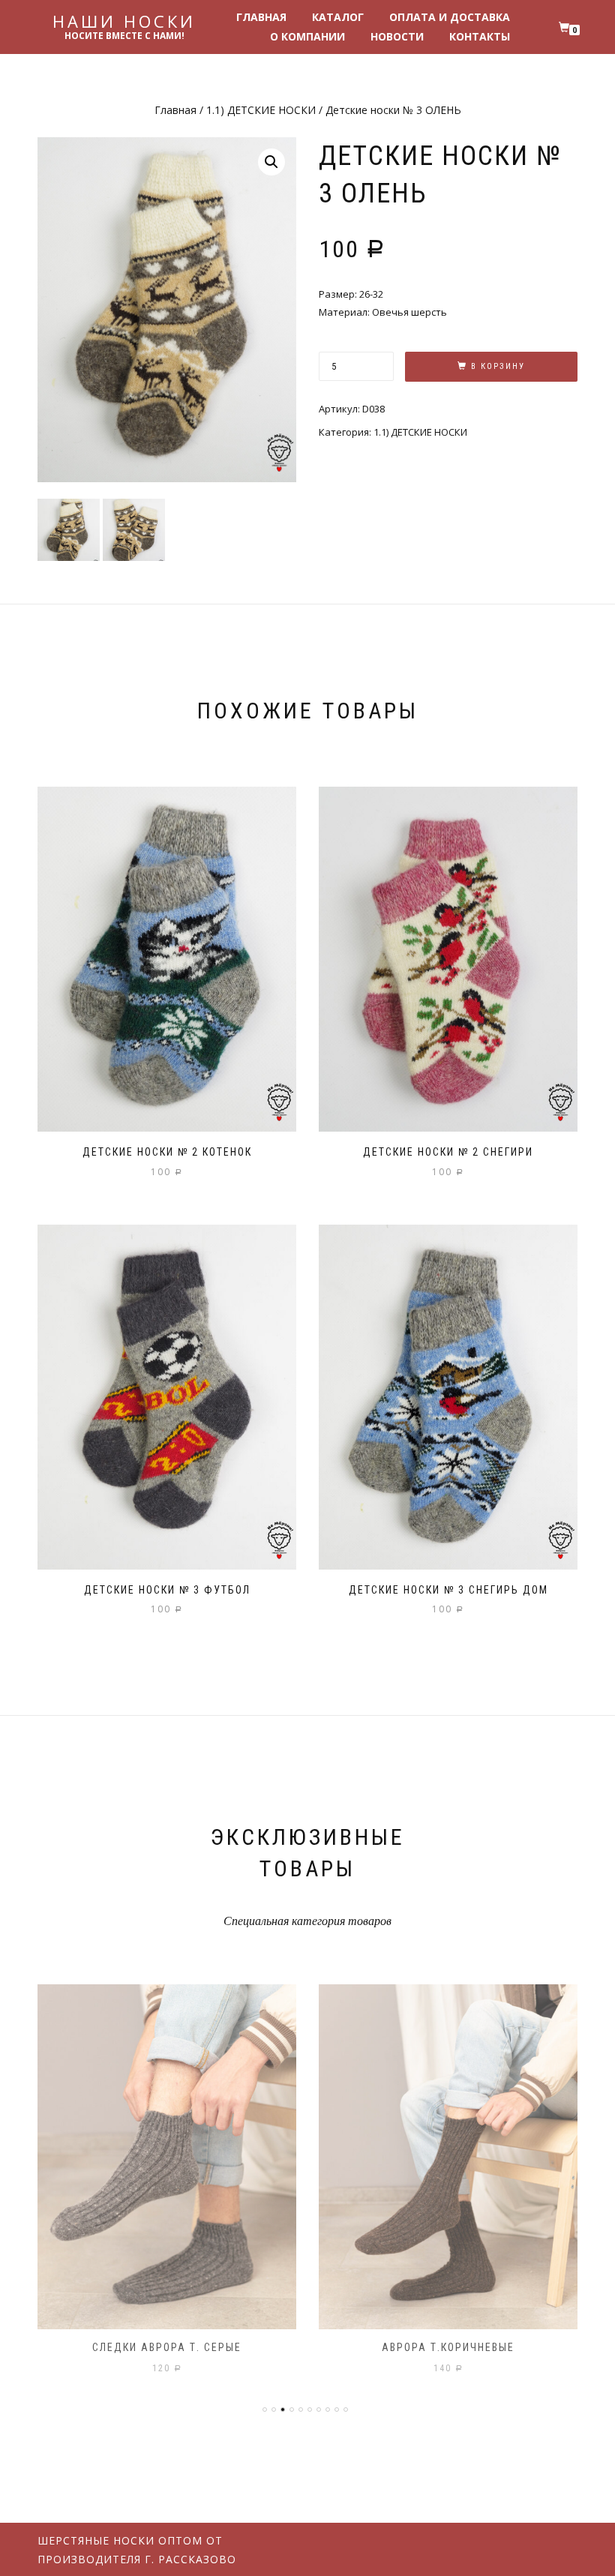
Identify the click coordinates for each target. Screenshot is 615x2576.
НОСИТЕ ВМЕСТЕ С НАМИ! (124, 36)
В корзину (498, 366)
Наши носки (124, 21)
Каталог (338, 17)
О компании (307, 36)
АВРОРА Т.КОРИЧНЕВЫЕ (448, 2347)
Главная (261, 17)
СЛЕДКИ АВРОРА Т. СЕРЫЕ (167, 2347)
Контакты (480, 36)
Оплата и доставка (450, 17)
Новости (397, 36)
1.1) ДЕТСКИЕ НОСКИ (261, 110)
